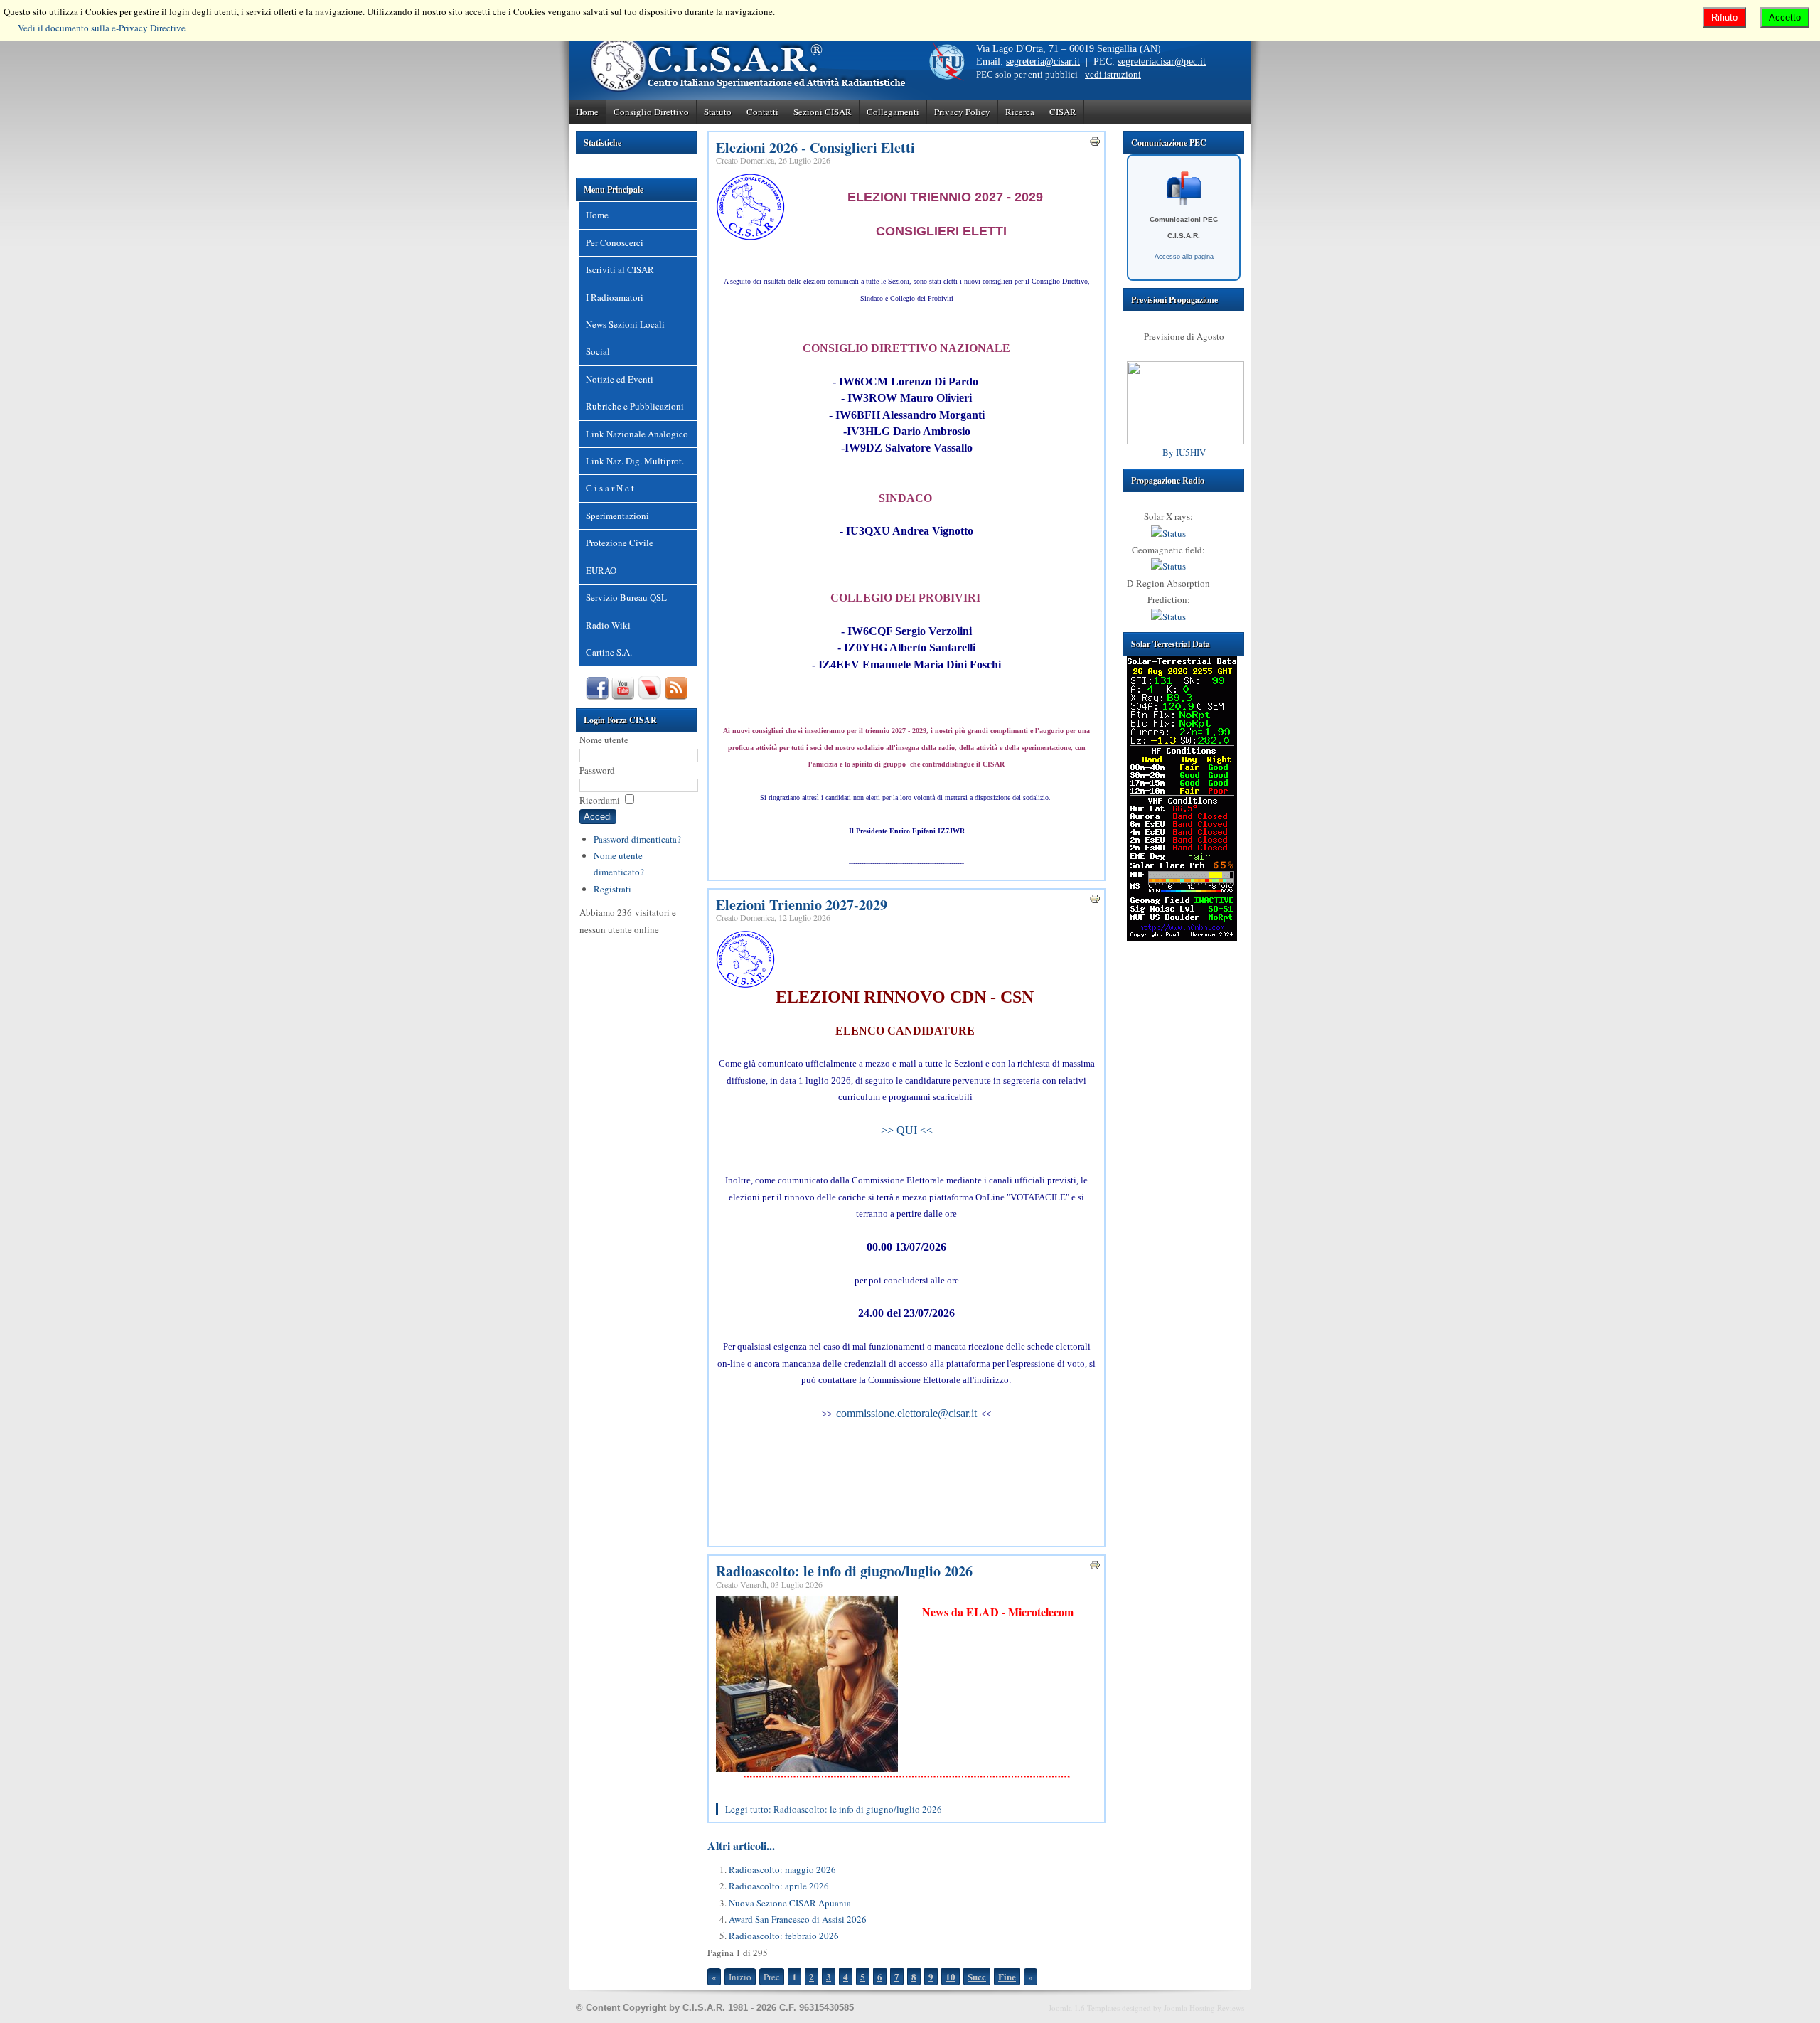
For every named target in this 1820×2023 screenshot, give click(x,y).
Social (598, 351)
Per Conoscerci (615, 242)
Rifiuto (1724, 17)
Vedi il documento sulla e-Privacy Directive (102, 28)
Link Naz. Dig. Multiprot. (635, 461)
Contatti (762, 112)
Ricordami (600, 800)
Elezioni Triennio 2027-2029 (802, 905)
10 (951, 1976)
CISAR (1063, 112)
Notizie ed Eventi (620, 379)
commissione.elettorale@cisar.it (906, 1413)
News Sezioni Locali (625, 324)
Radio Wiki (608, 625)
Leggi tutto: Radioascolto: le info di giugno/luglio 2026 (834, 1809)
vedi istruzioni (1113, 74)
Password (597, 770)
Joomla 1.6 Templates (1084, 2008)
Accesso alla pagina (1184, 257)
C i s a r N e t (610, 488)
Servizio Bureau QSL (626, 597)
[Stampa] (1095, 144)
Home (587, 112)
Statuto (718, 112)
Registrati (612, 889)
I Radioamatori (615, 297)
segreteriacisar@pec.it (1162, 62)
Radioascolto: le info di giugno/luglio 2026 (844, 1571)
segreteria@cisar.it (1043, 62)
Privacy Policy (962, 112)
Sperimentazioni (617, 516)
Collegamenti (893, 112)
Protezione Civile (620, 543)
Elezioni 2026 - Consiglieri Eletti (815, 148)
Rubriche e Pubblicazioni (635, 406)
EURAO (601, 570)
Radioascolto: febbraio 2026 (784, 1936)
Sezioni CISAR (823, 112)
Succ (977, 1976)
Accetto (1785, 17)
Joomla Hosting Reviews (1204, 2008)
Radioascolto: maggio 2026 (782, 1869)
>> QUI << (907, 1130)
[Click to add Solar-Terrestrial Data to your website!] (1182, 937)
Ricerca (1020, 112)
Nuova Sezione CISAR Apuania (790, 1903)
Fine (1007, 1976)
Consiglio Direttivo (651, 112)
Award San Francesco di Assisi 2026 (798, 1919)
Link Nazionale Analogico (637, 434)
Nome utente (604, 740)
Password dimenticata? (637, 839)
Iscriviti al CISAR (620, 269)
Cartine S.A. (609, 652)
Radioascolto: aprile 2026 (779, 1886)
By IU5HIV (1184, 452)
